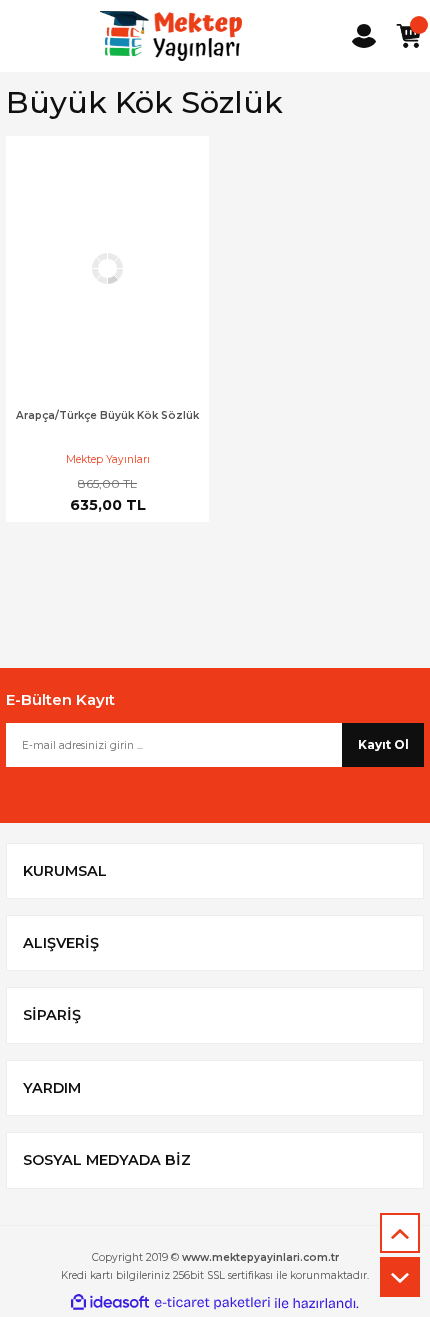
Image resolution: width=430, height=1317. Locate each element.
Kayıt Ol (383, 744)
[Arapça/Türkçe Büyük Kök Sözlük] (107, 268)
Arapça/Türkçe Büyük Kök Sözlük (107, 415)
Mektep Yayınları (108, 459)
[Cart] (408, 36)
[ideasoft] (110, 1303)
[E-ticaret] (212, 1303)
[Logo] (170, 36)
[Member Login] (364, 36)
